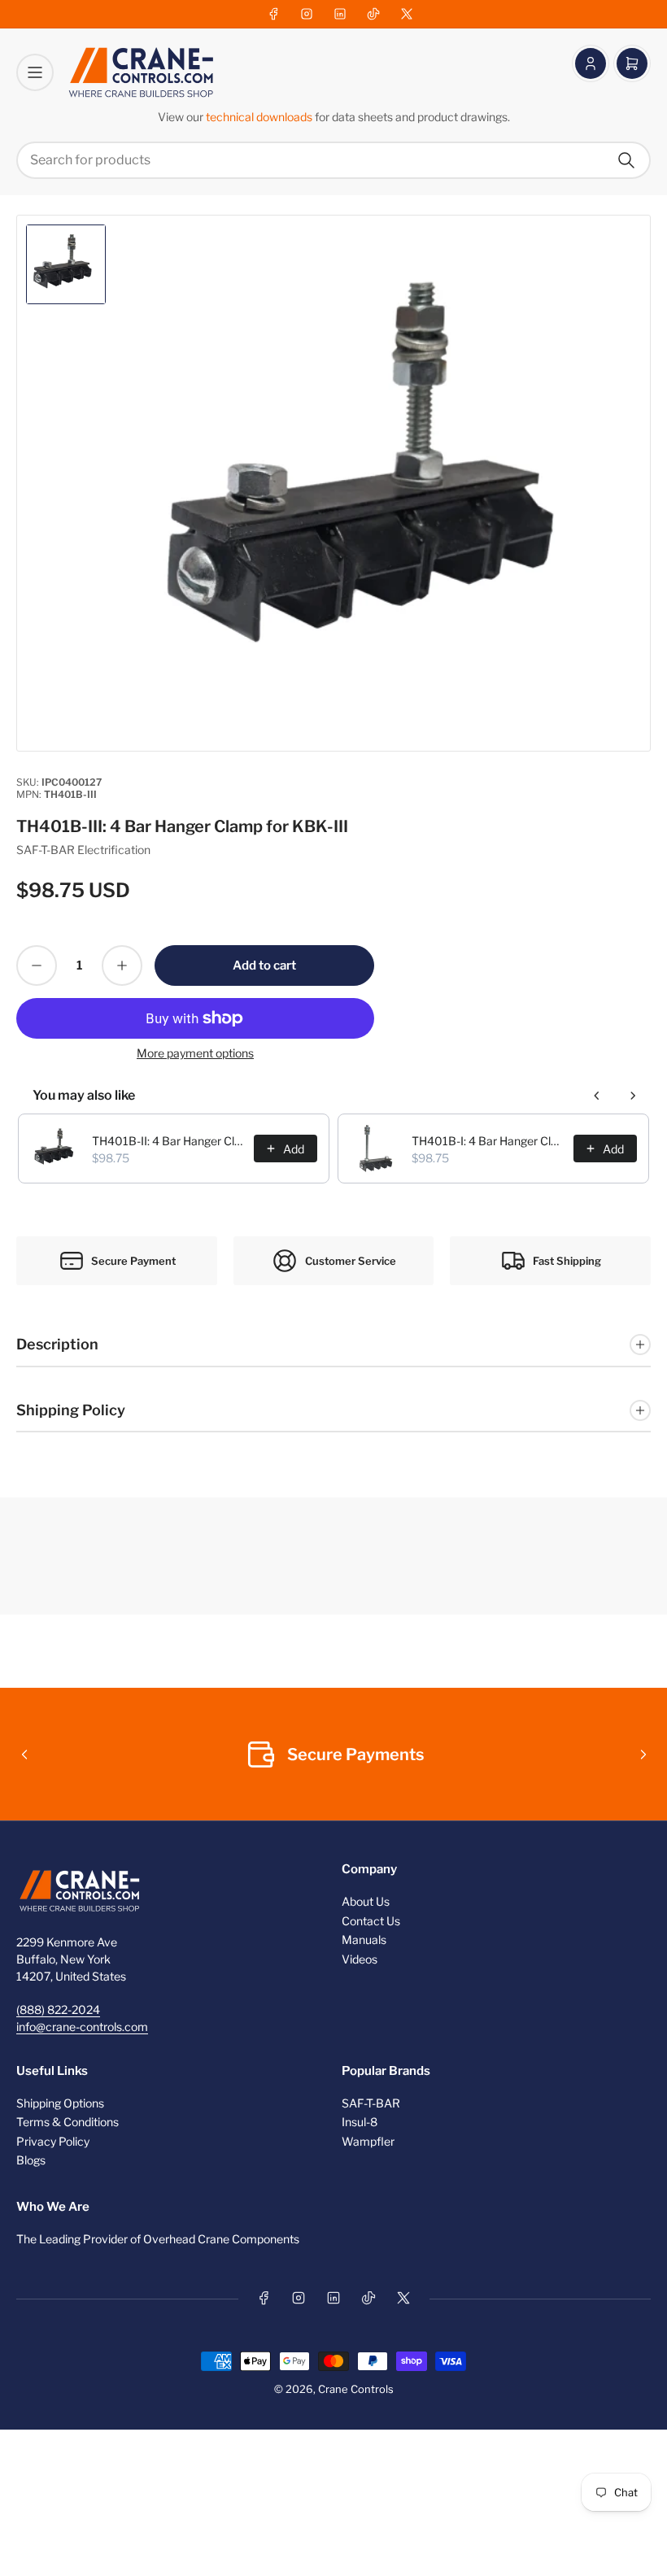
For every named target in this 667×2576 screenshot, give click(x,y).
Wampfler (368, 2141)
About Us (366, 1901)
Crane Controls (356, 2389)
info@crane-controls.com (82, 2027)
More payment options (195, 1053)
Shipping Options (60, 2103)
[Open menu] (35, 72)
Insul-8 (360, 2122)
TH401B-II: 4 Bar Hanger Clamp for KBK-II (168, 1141)
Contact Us (371, 1921)
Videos (360, 1959)
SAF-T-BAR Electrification (83, 850)
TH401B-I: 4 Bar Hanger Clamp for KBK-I (488, 1141)
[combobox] (333, 160)
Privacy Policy (53, 2141)
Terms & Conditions (68, 2122)
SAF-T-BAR (371, 2103)
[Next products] (633, 1096)
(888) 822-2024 (58, 2009)
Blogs (31, 2160)
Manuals (364, 1940)
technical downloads (260, 117)
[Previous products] (597, 1096)
